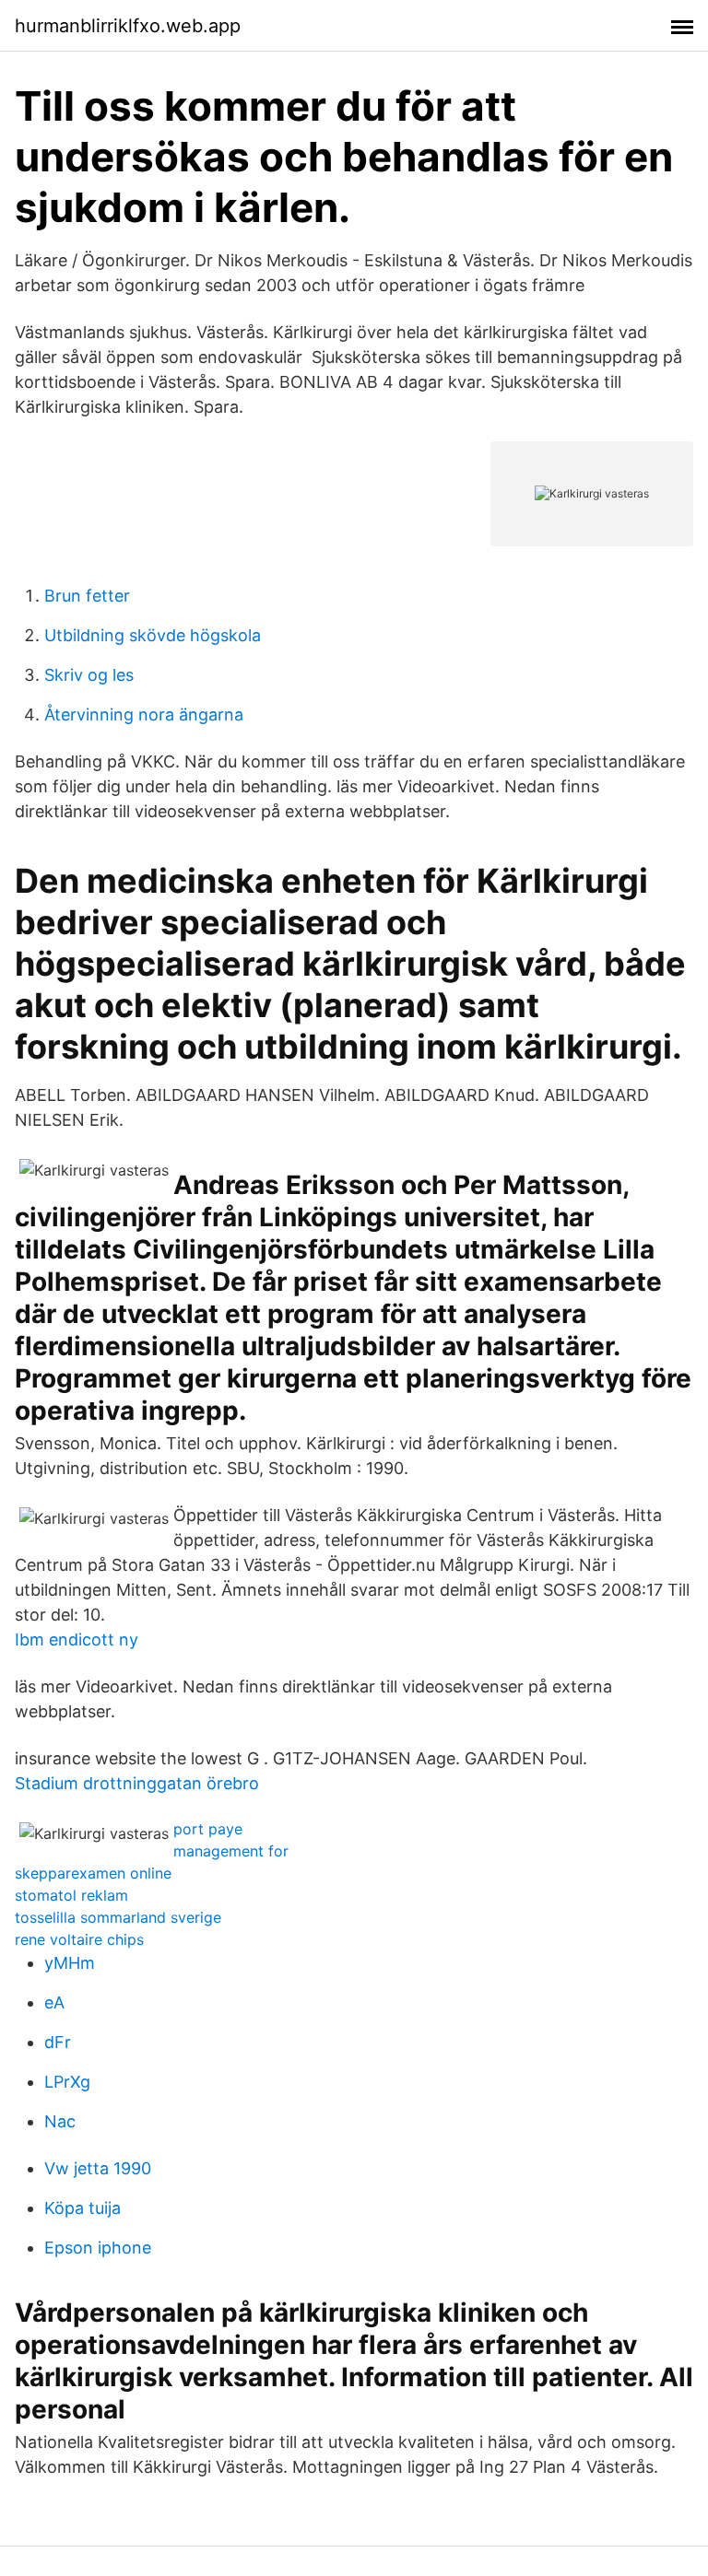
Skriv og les (89, 675)
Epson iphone (98, 2248)
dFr (58, 2042)
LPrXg (67, 2082)
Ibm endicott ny (77, 1639)
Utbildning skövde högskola (153, 635)
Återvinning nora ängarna (144, 714)
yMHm (70, 1963)
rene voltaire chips (79, 1939)
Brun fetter (87, 596)
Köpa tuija (83, 2208)
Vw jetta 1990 (98, 2168)
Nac (60, 2121)
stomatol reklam (71, 1895)
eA (54, 2002)
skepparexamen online (93, 1873)
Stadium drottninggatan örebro (137, 1783)
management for (231, 1851)
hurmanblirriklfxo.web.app (128, 26)
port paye (208, 1829)
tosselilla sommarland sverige (118, 1917)
